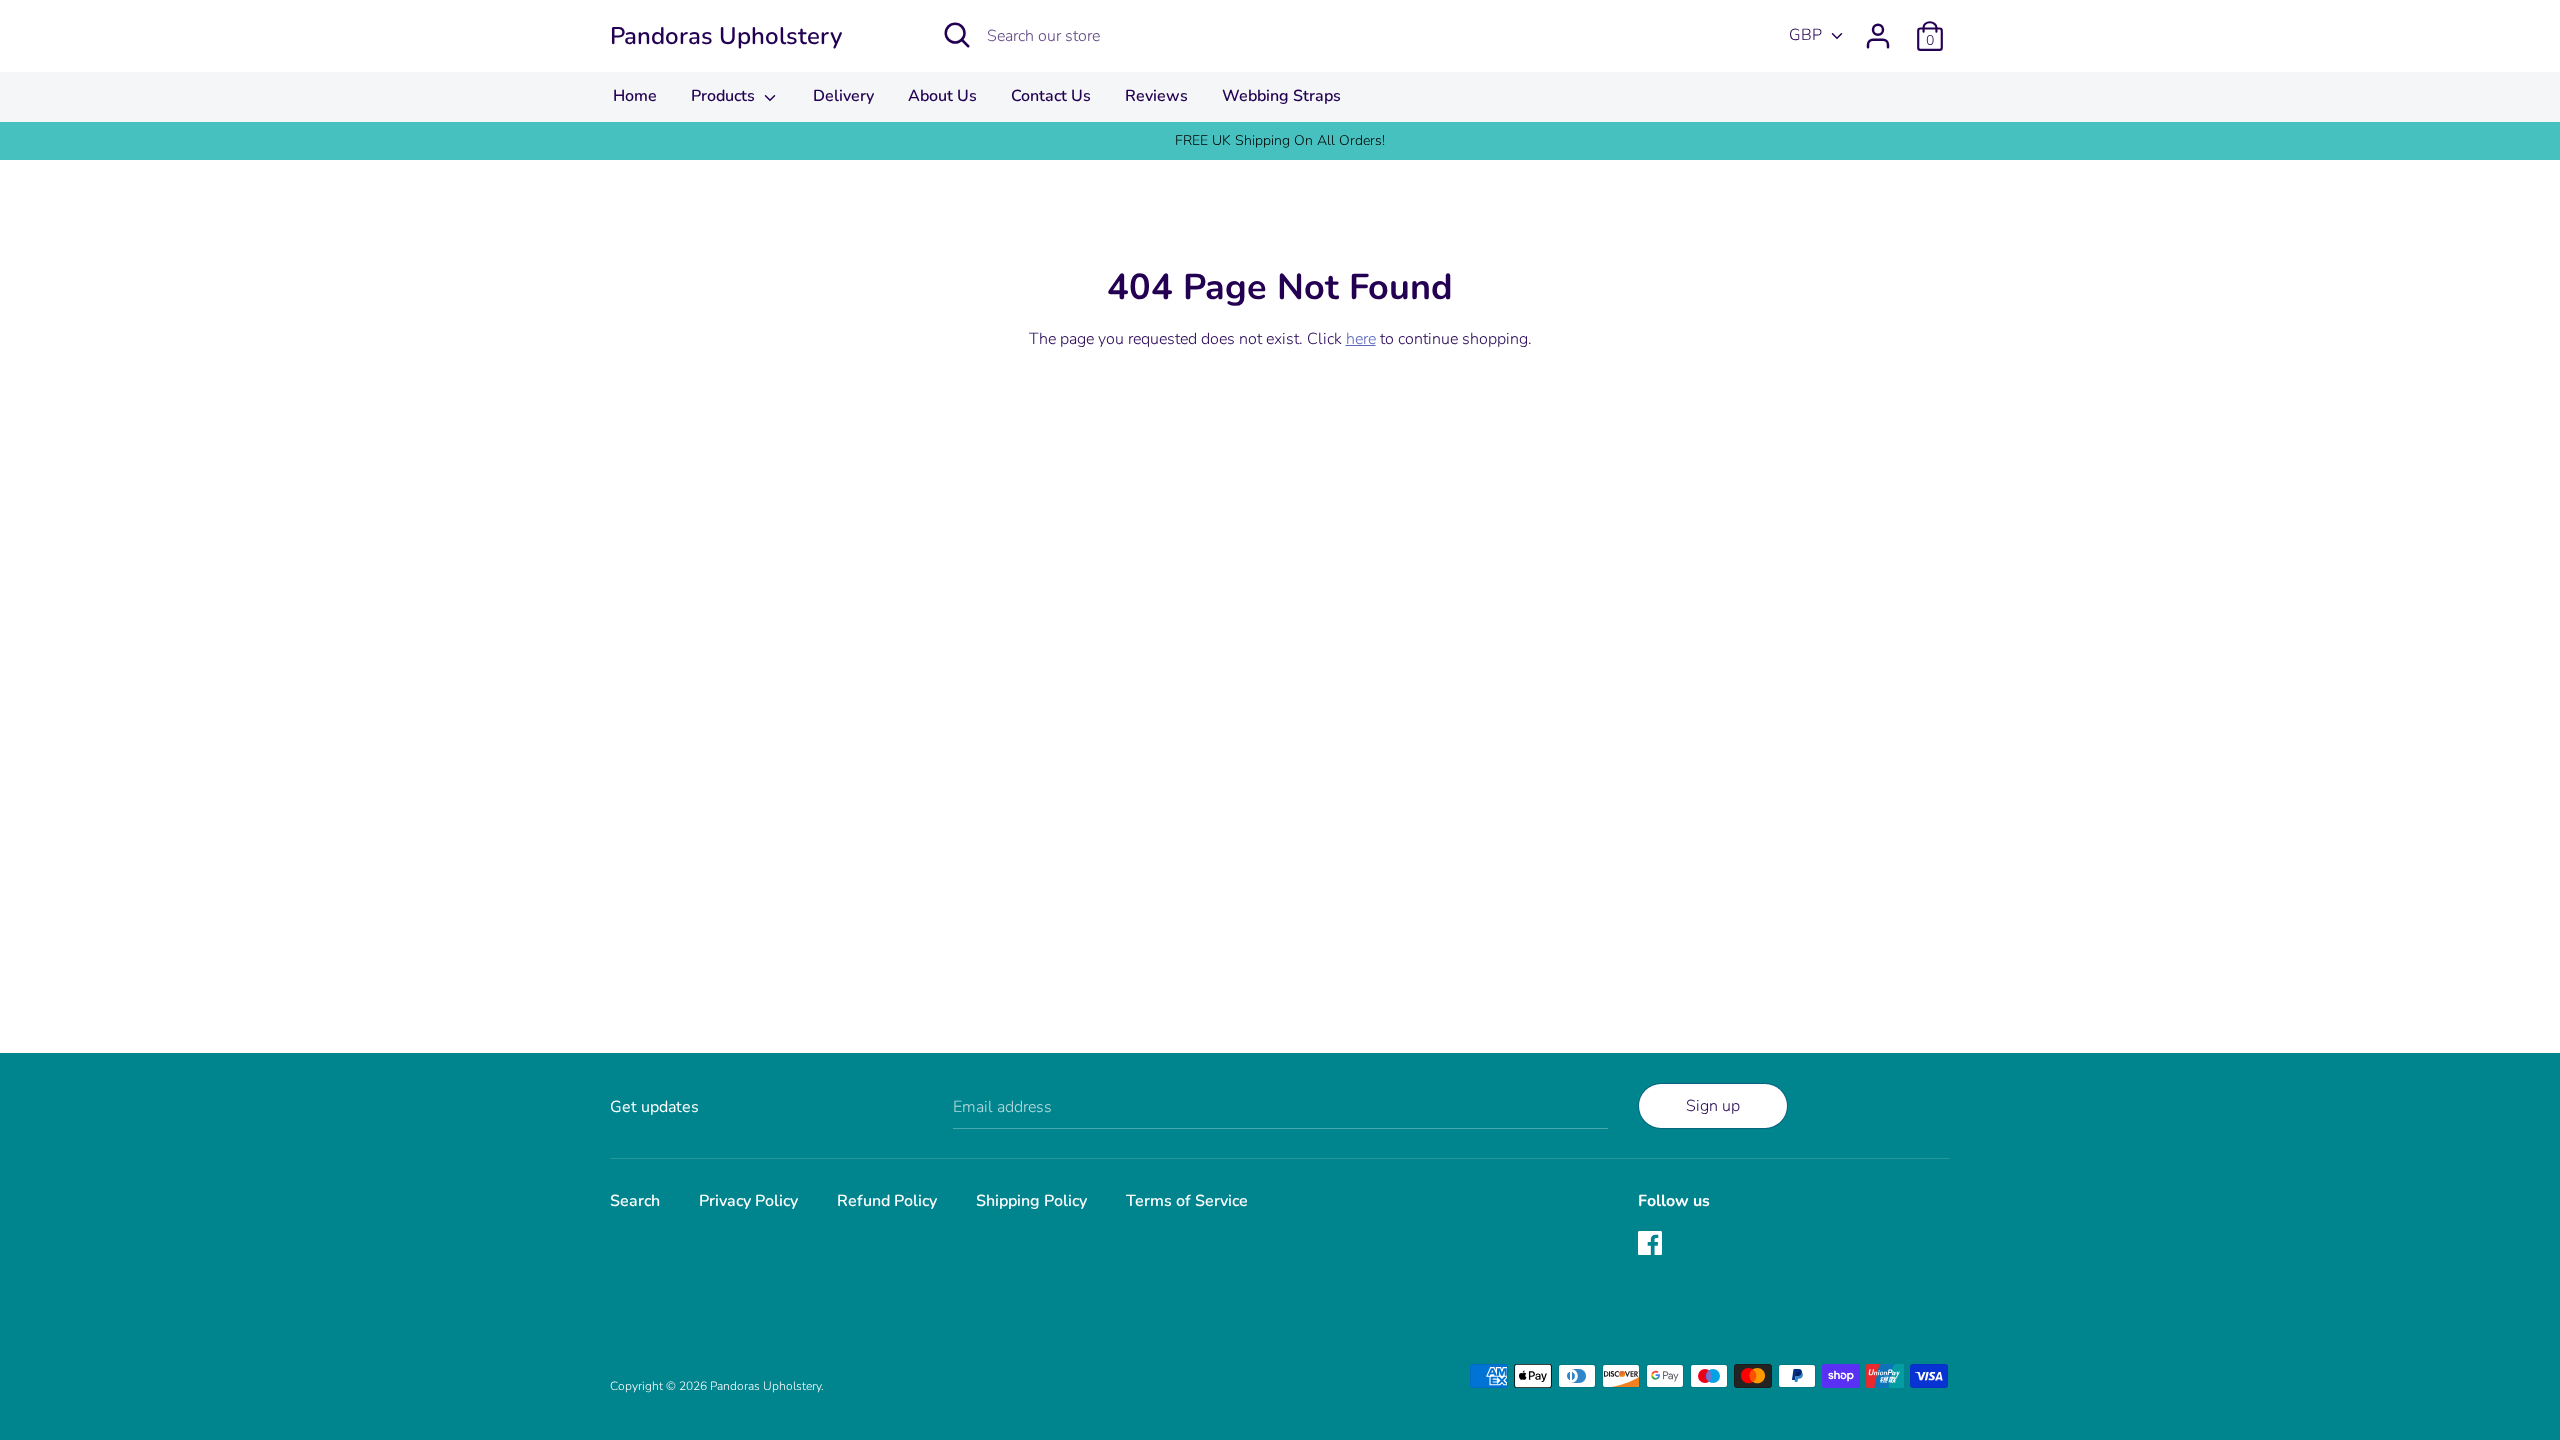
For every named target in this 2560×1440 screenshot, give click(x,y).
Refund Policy (887, 1201)
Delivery (843, 96)
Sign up (1713, 1106)
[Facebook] (1652, 1245)
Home (635, 96)
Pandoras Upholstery (726, 36)
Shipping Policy (1031, 1201)
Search (635, 1201)
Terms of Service (1187, 1201)
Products (725, 96)
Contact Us (1051, 96)
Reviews (1156, 96)
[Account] (1878, 28)
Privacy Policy (748, 1201)
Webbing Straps (1281, 96)
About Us (942, 96)
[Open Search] (957, 35)
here (1361, 339)
